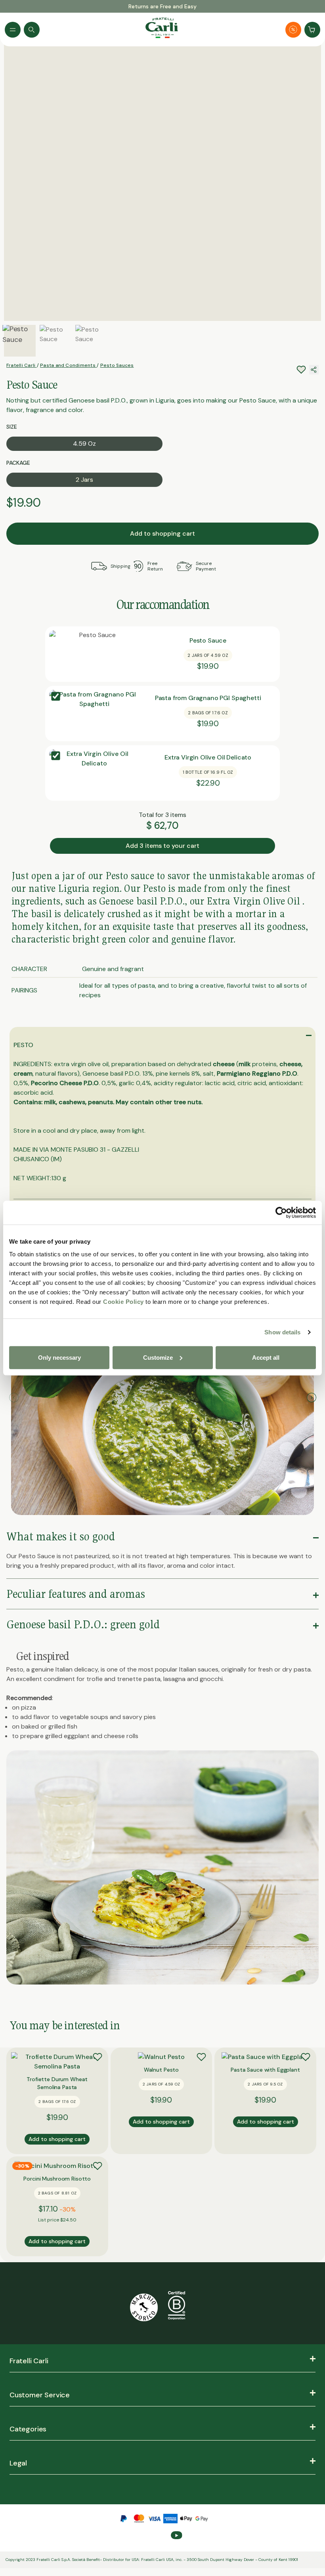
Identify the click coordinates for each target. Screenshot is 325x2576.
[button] (311, 1398)
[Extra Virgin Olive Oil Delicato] (95, 773)
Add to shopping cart (162, 533)
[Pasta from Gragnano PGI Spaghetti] (95, 714)
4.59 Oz (84, 444)
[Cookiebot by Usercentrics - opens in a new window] (281, 1213)
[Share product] (314, 370)
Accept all (266, 1357)
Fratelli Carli (22, 365)
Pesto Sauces (117, 365)
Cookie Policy (123, 1301)
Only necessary (59, 1357)
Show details (282, 1332)
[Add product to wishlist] (97, 2057)
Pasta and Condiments (68, 365)
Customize (158, 1357)
